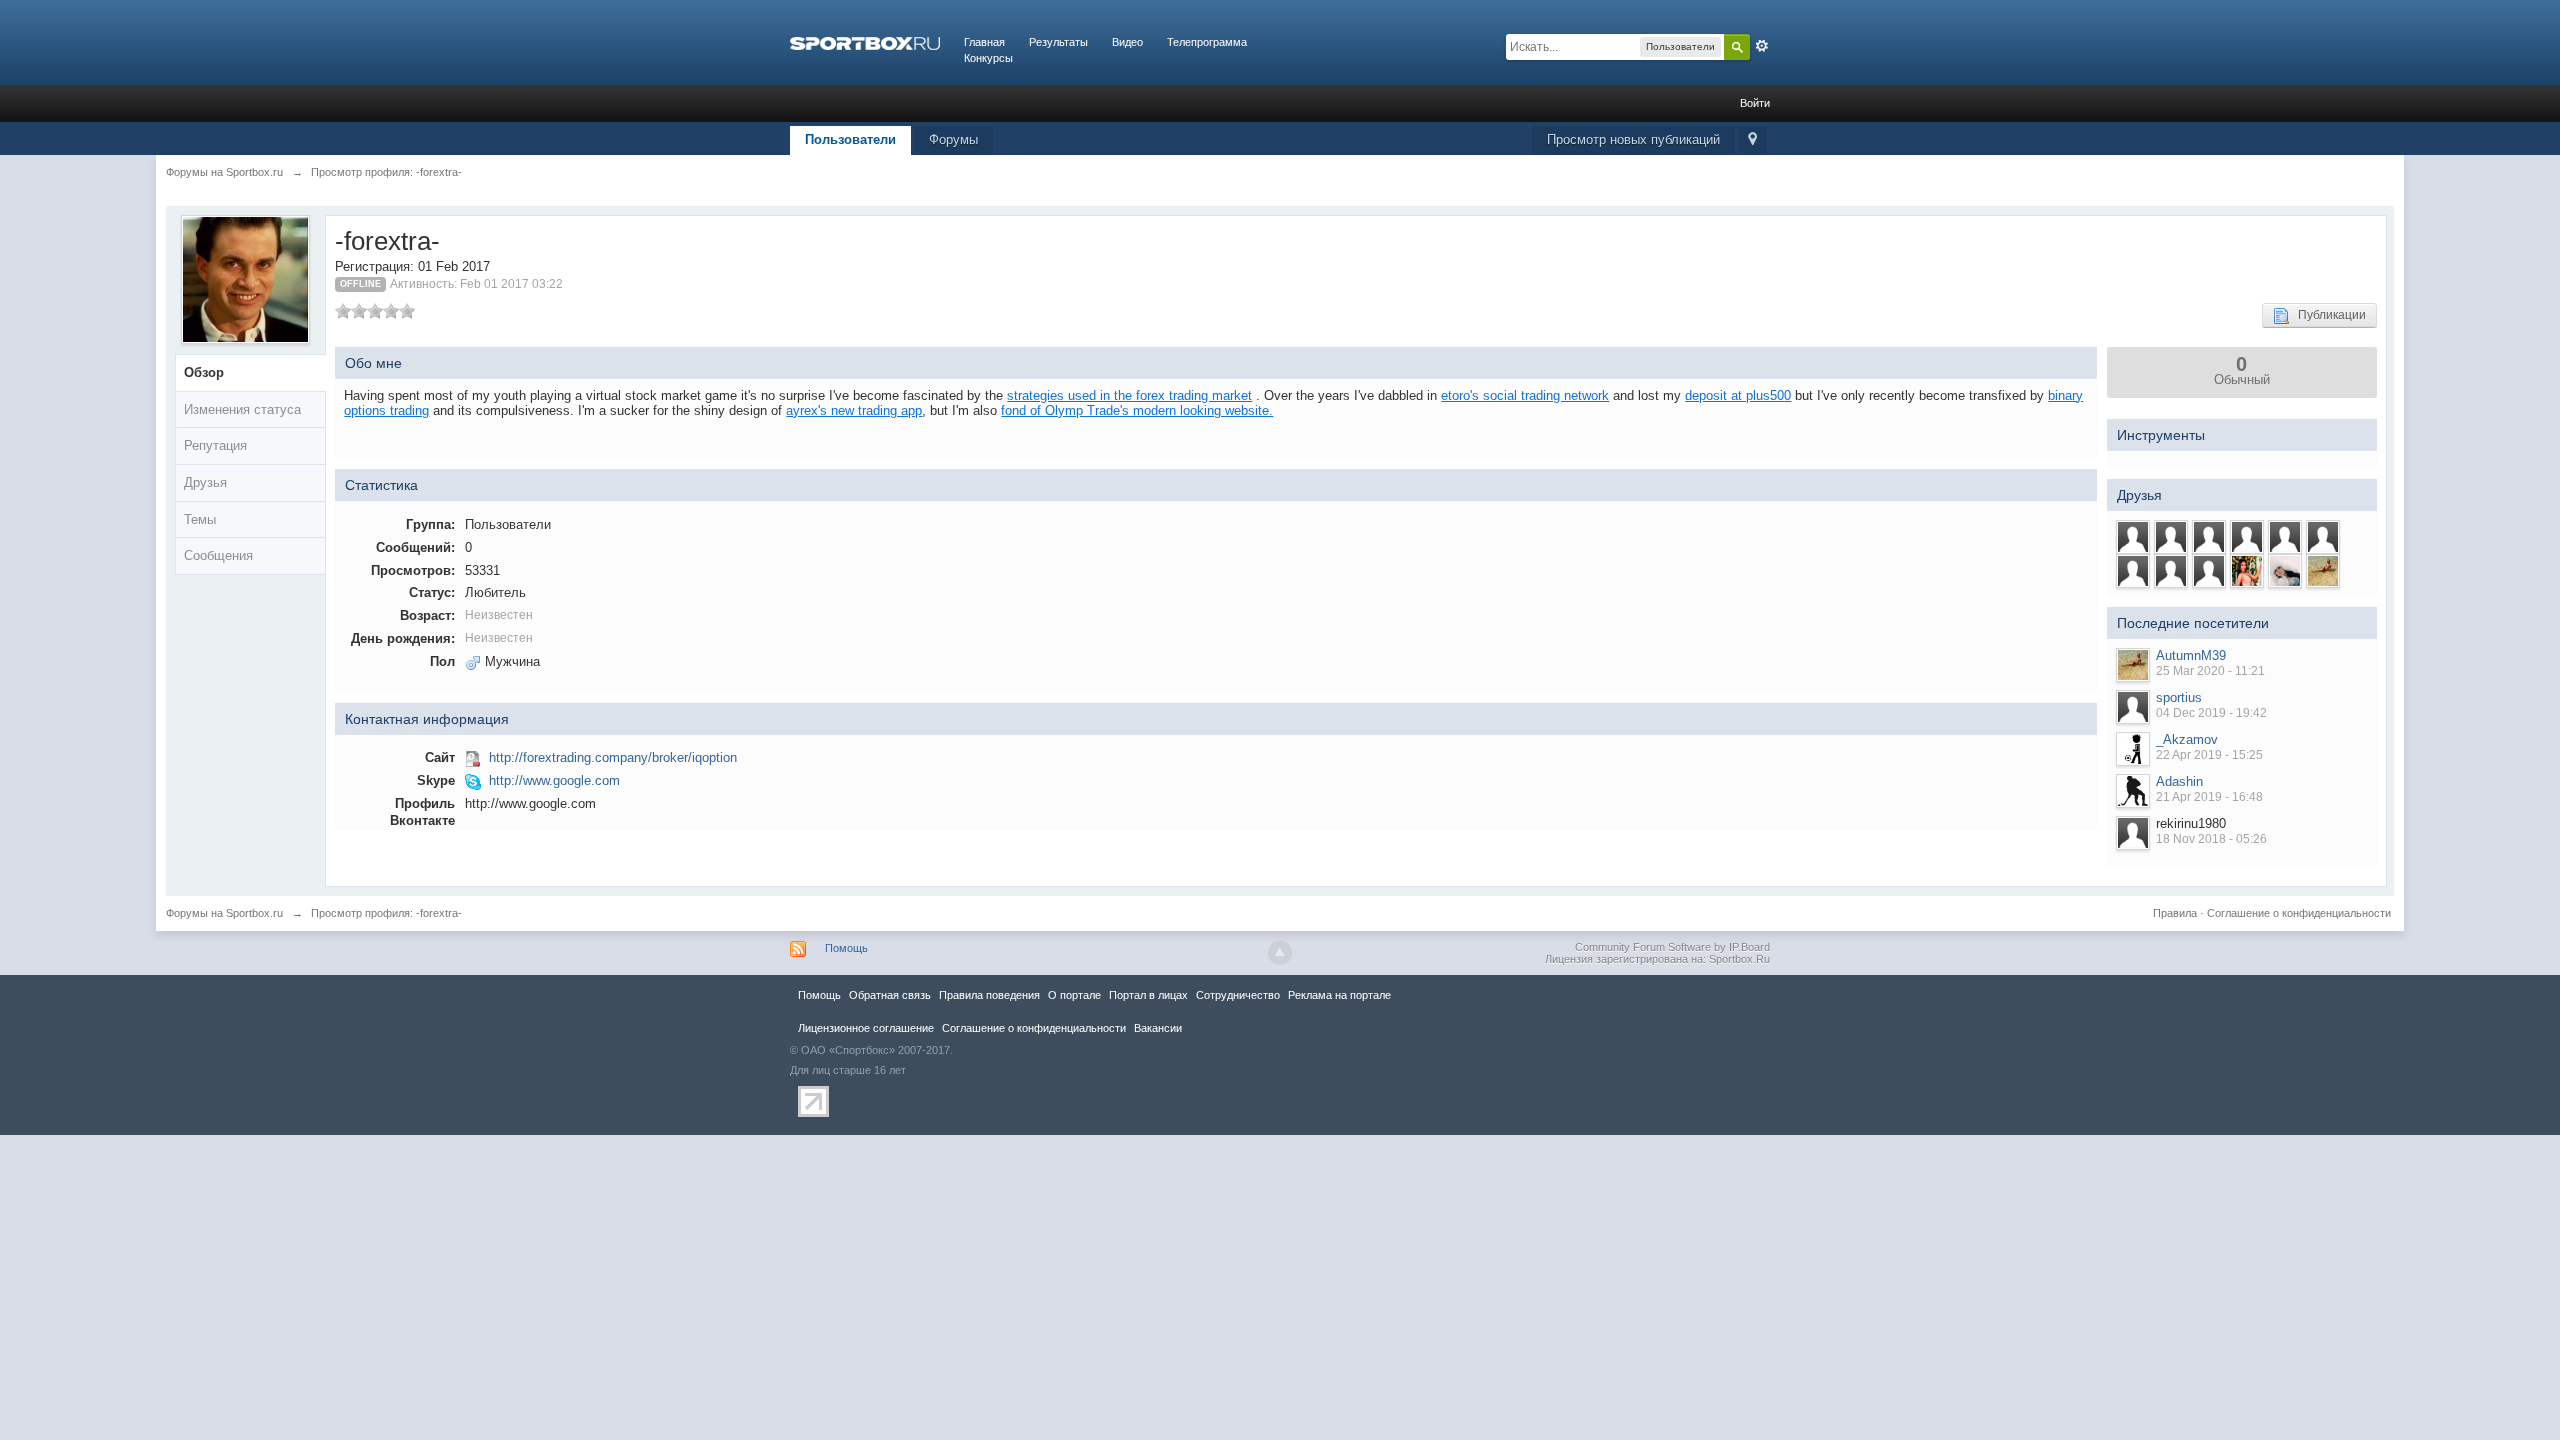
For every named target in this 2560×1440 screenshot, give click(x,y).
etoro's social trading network (1525, 395)
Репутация (215, 445)
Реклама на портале (1339, 995)
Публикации (2327, 315)
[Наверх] (1280, 953)
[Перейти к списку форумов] (865, 42)
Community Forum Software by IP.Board (1672, 947)
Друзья (205, 482)
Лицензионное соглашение (866, 1028)
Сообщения (218, 555)
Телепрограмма (1207, 42)
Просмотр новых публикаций (1633, 139)
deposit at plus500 (1738, 395)
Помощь (846, 948)
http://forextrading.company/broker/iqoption (613, 757)
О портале (1074, 995)
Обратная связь (890, 995)
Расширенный (1762, 46)
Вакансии (1158, 1028)
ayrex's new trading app (854, 410)
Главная (984, 42)
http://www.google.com (554, 780)
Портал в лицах (1148, 995)
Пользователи (850, 139)
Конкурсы (988, 58)
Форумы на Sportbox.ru (224, 913)
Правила (2175, 913)
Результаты (1058, 42)
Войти (1755, 103)
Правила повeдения (989, 995)
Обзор (204, 372)
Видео (1127, 42)
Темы (200, 519)
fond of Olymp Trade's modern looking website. (1137, 410)
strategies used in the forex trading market (1129, 395)
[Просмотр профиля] (2133, 665)
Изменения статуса (242, 409)
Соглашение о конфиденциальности (2299, 913)
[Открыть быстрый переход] (1752, 140)
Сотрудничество (1238, 995)
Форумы (953, 139)
